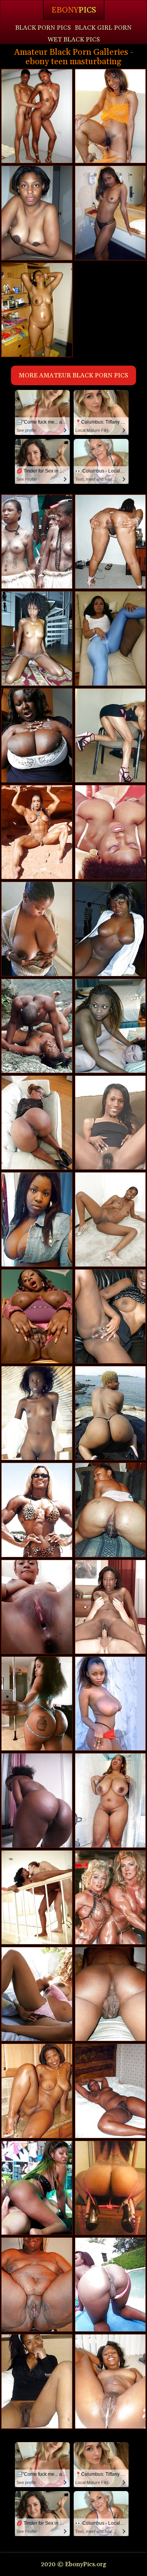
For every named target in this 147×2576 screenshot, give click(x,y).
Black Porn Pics (43, 28)
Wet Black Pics (74, 40)
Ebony (74, 10)
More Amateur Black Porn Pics (73, 375)
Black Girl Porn (103, 28)
